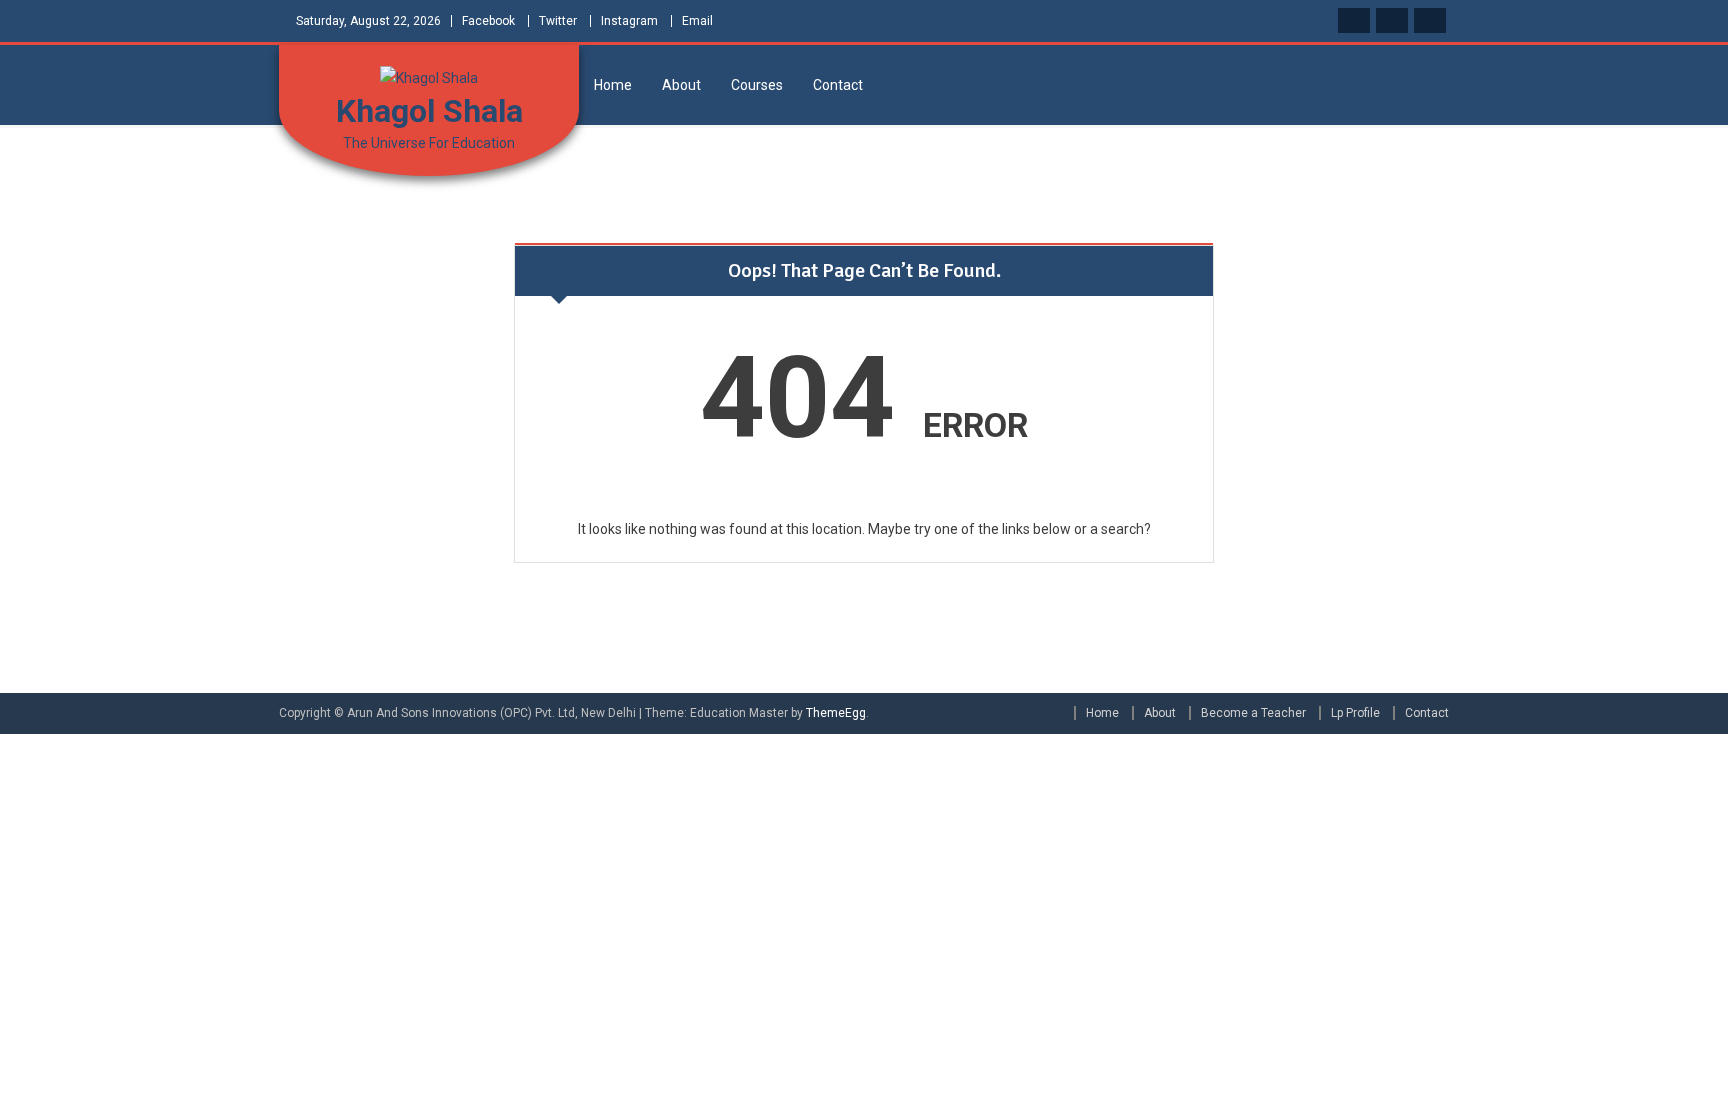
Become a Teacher (1253, 713)
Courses (757, 85)
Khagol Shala (429, 111)
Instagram (629, 21)
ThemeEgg (836, 713)
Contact (838, 85)
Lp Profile (1355, 713)
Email (697, 21)
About (681, 85)
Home (613, 85)
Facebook (488, 21)
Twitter (558, 21)
